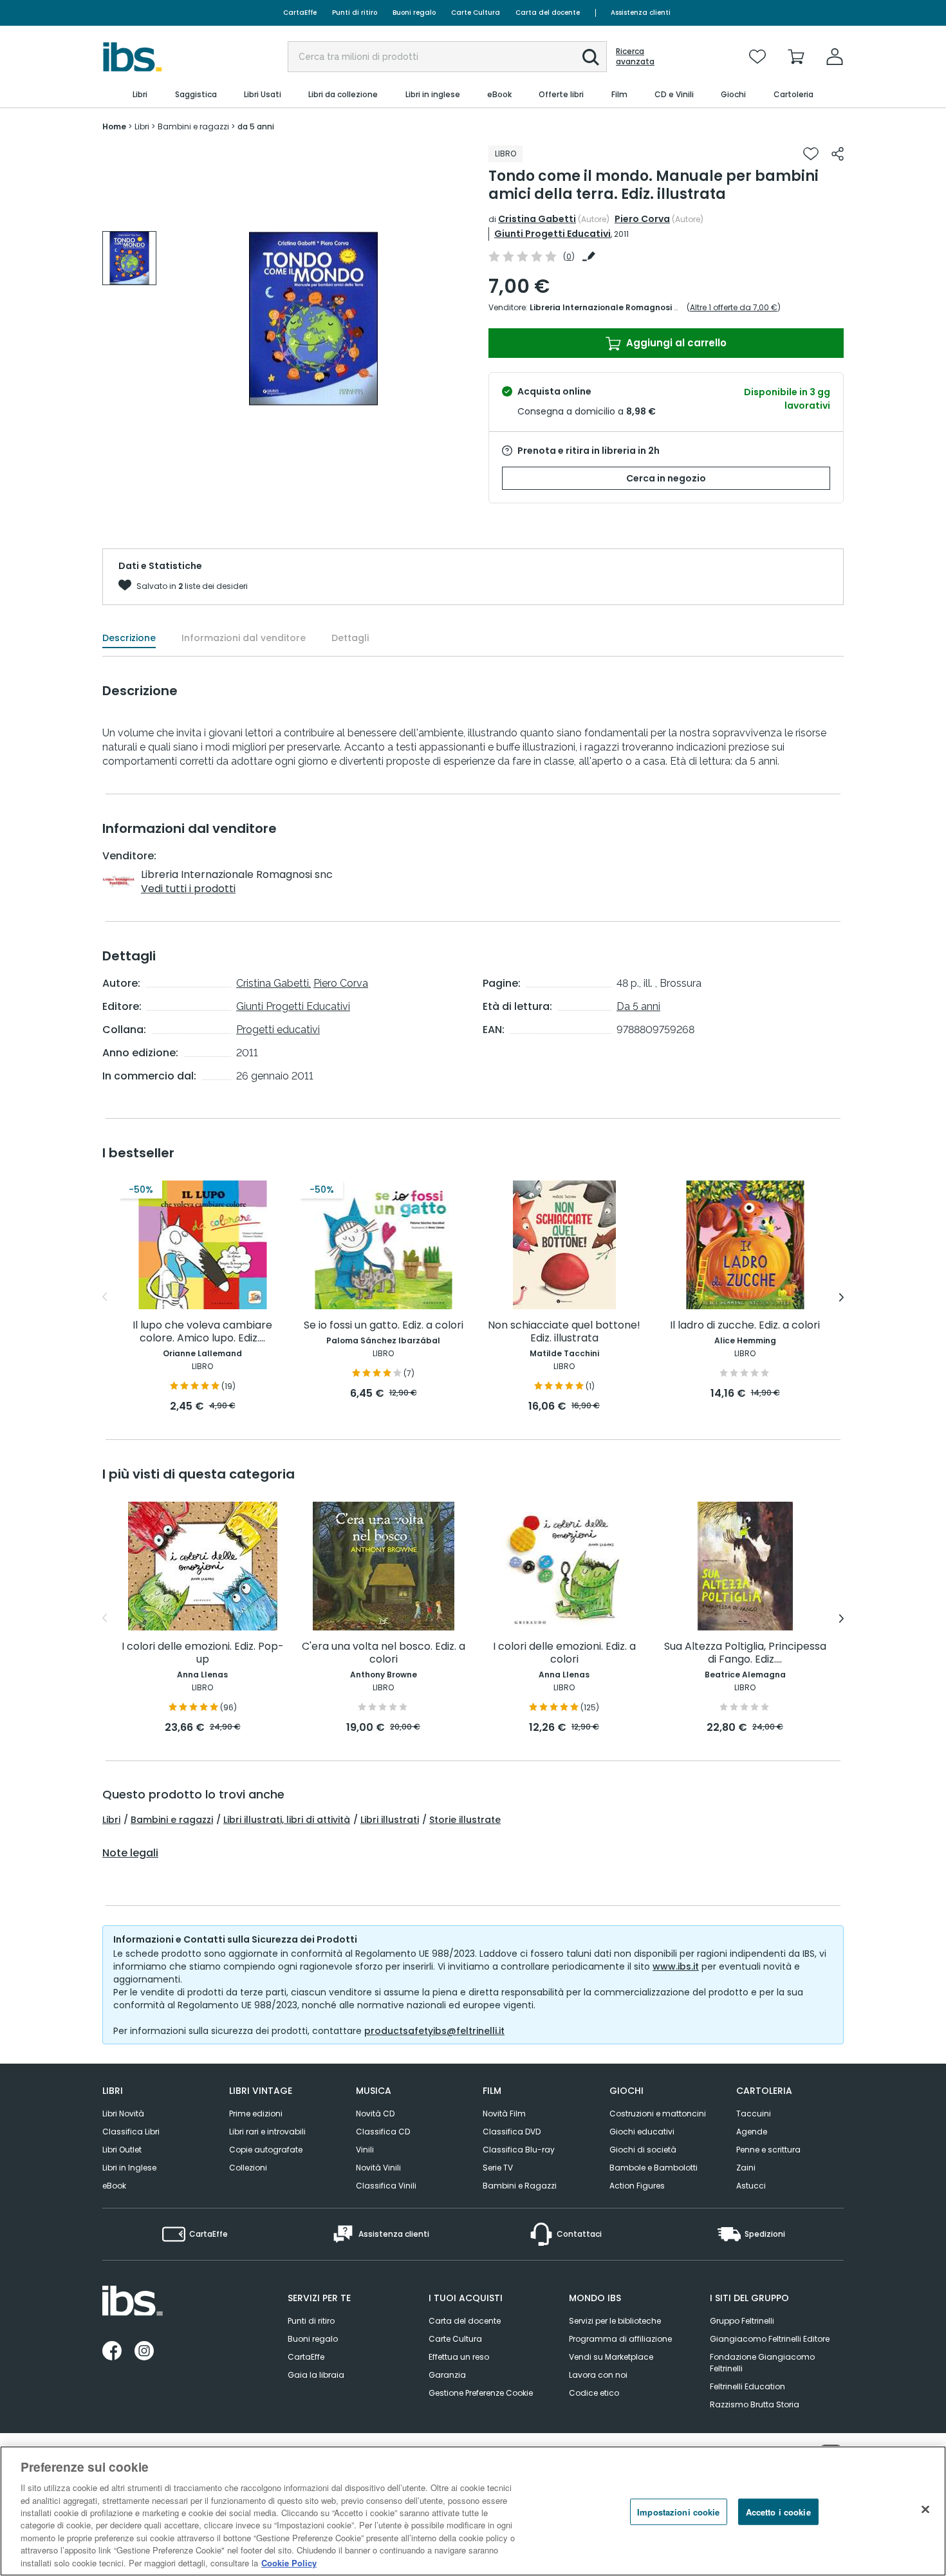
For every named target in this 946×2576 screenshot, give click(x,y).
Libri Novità (123, 2114)
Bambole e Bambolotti (654, 2168)
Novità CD (375, 2114)
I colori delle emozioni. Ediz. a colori (564, 1653)
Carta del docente (548, 13)
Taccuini (754, 2114)
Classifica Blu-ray (519, 2150)
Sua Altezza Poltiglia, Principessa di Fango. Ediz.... (745, 1653)
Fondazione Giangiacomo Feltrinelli (762, 2363)
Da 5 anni (638, 1006)
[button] (591, 57)
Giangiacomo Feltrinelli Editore (770, 2339)
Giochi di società (643, 2150)
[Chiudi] (925, 2510)
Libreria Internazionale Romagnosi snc (609, 307)
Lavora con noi (598, 2375)
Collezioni (248, 2168)
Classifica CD (383, 2132)
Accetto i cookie (778, 2512)
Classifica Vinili (386, 2186)
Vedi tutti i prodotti (188, 889)
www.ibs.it (676, 1966)
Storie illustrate (465, 1820)
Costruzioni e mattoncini (658, 2114)
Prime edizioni (256, 2114)
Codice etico (594, 2393)
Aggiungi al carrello (675, 343)
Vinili (365, 2150)
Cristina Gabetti (537, 219)
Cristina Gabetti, (274, 983)
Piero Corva (642, 219)
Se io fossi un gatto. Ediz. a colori (384, 1326)
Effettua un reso (459, 2357)
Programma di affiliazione (620, 2339)
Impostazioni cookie (678, 2512)
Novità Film (504, 2114)
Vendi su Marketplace (611, 2357)
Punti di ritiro (355, 13)
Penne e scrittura (768, 2150)
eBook (114, 2186)
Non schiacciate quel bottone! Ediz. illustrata (564, 1332)
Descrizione (129, 638)
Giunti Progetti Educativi (552, 234)
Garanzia (447, 2375)
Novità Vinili (378, 2168)
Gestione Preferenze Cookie (481, 2393)
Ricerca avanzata (635, 57)
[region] (473, 2511)
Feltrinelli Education (747, 2386)
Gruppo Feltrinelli (742, 2321)
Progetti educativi (278, 1030)
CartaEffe (300, 13)
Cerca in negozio (666, 478)
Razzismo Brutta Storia (755, 2404)
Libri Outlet (122, 2150)
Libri (111, 1820)
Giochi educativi (642, 2132)
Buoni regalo (414, 13)
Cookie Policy (289, 2563)
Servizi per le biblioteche (615, 2321)
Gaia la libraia (316, 2375)
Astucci (751, 2186)
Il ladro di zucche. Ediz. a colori (745, 1326)
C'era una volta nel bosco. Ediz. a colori (384, 1653)
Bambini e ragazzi (172, 1820)
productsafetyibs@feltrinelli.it (434, 2031)
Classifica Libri (131, 2132)
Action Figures (637, 2186)
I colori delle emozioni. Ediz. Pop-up (203, 1653)
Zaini (746, 2168)
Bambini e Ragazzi (520, 2186)
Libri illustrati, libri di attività (287, 1820)
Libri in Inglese (129, 2168)
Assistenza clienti (641, 13)
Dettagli (350, 638)
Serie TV (498, 2168)
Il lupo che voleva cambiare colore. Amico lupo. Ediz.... (202, 1332)
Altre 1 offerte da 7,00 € (734, 307)
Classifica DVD (512, 2132)
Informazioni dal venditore (244, 638)
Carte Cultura (476, 13)
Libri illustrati (390, 1820)
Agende (752, 2132)
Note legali (130, 1853)
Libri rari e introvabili (267, 2132)
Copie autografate (266, 2150)
